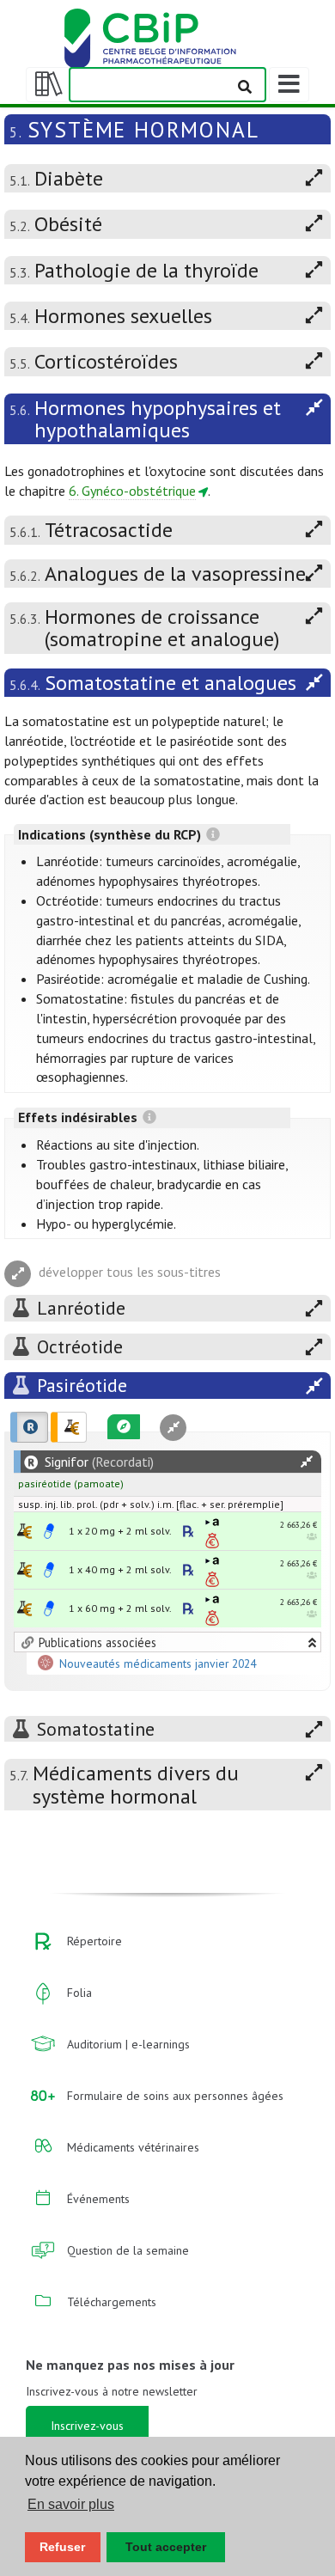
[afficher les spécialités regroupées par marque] (29, 1427)
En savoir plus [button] (71, 2504)
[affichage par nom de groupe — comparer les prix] (24, 1531)
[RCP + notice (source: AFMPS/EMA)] (49, 1531)
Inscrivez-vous (87, 2426)
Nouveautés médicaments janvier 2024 (158, 1663)
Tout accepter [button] (166, 2547)
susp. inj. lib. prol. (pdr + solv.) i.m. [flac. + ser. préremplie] (151, 1504)
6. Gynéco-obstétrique (132, 491)
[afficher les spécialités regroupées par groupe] (69, 1427)
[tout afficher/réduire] (307, 1462)
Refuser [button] (62, 2547)
